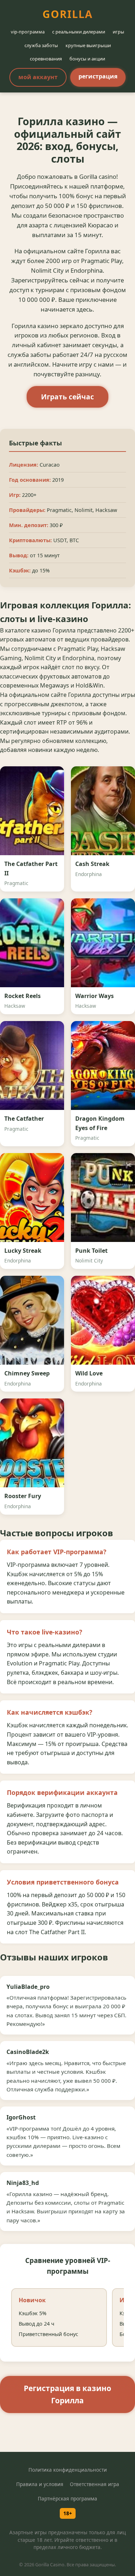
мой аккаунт (38, 77)
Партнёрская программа (67, 2498)
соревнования (46, 59)
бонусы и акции (87, 59)
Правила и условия (40, 2484)
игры (118, 32)
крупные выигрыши (88, 45)
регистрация (98, 76)
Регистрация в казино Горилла (67, 2394)
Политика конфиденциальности (68, 2470)
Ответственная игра (94, 2484)
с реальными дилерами (79, 32)
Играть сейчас (67, 397)
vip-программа (28, 32)
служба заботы (41, 45)
